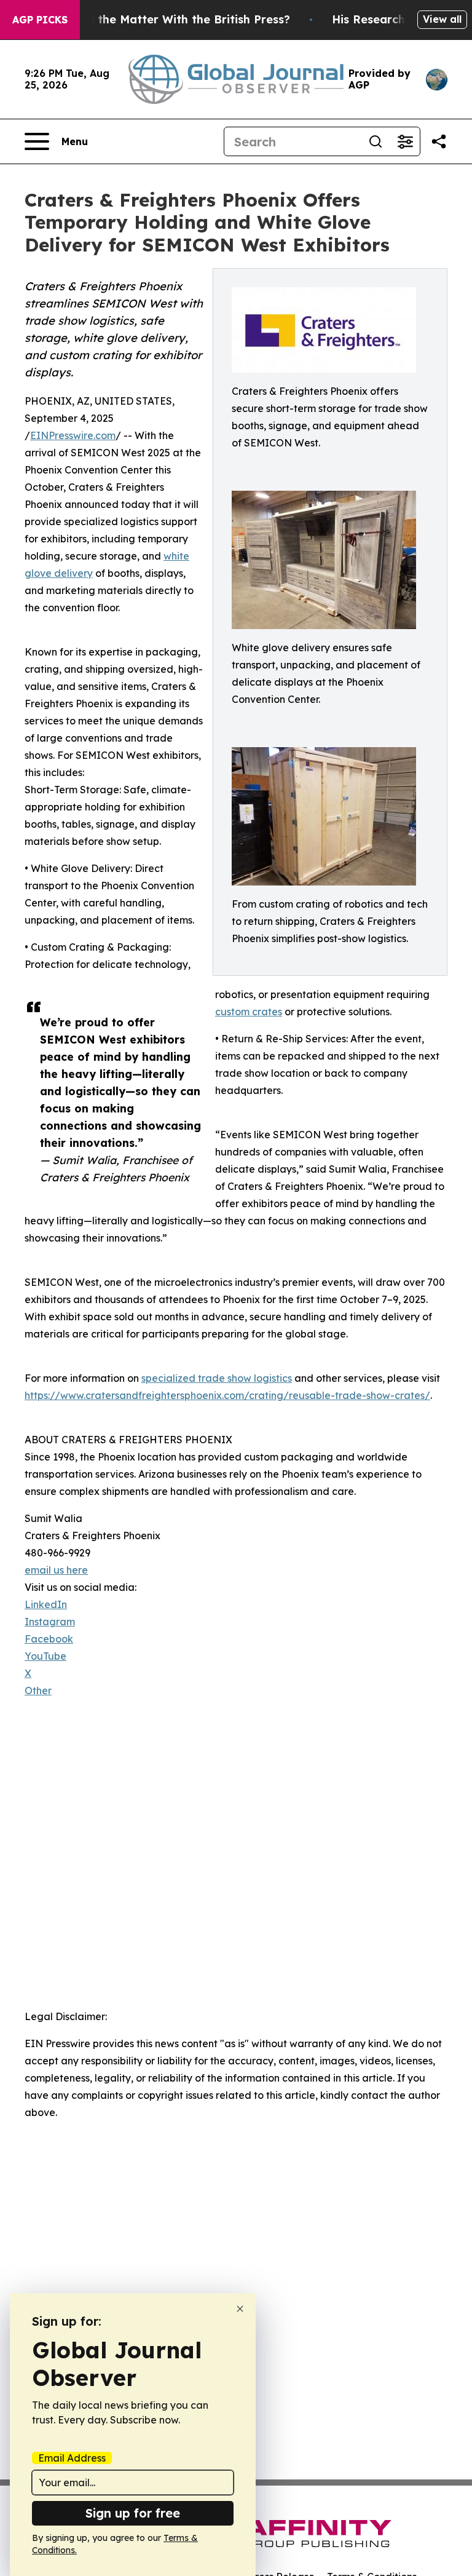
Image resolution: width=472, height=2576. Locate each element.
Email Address (72, 2458)
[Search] (376, 141)
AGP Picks (40, 20)
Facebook (49, 1639)
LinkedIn (46, 1604)
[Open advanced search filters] (405, 141)
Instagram (50, 1622)
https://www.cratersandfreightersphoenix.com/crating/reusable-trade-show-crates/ (227, 1395)
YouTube (45, 1656)
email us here (56, 1570)
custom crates (249, 1012)
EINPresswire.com (73, 435)
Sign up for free (133, 2513)
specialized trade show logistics (217, 1378)
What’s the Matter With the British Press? (173, 19)
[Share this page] (439, 141)
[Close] (240, 2309)
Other (38, 1690)
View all (442, 19)
